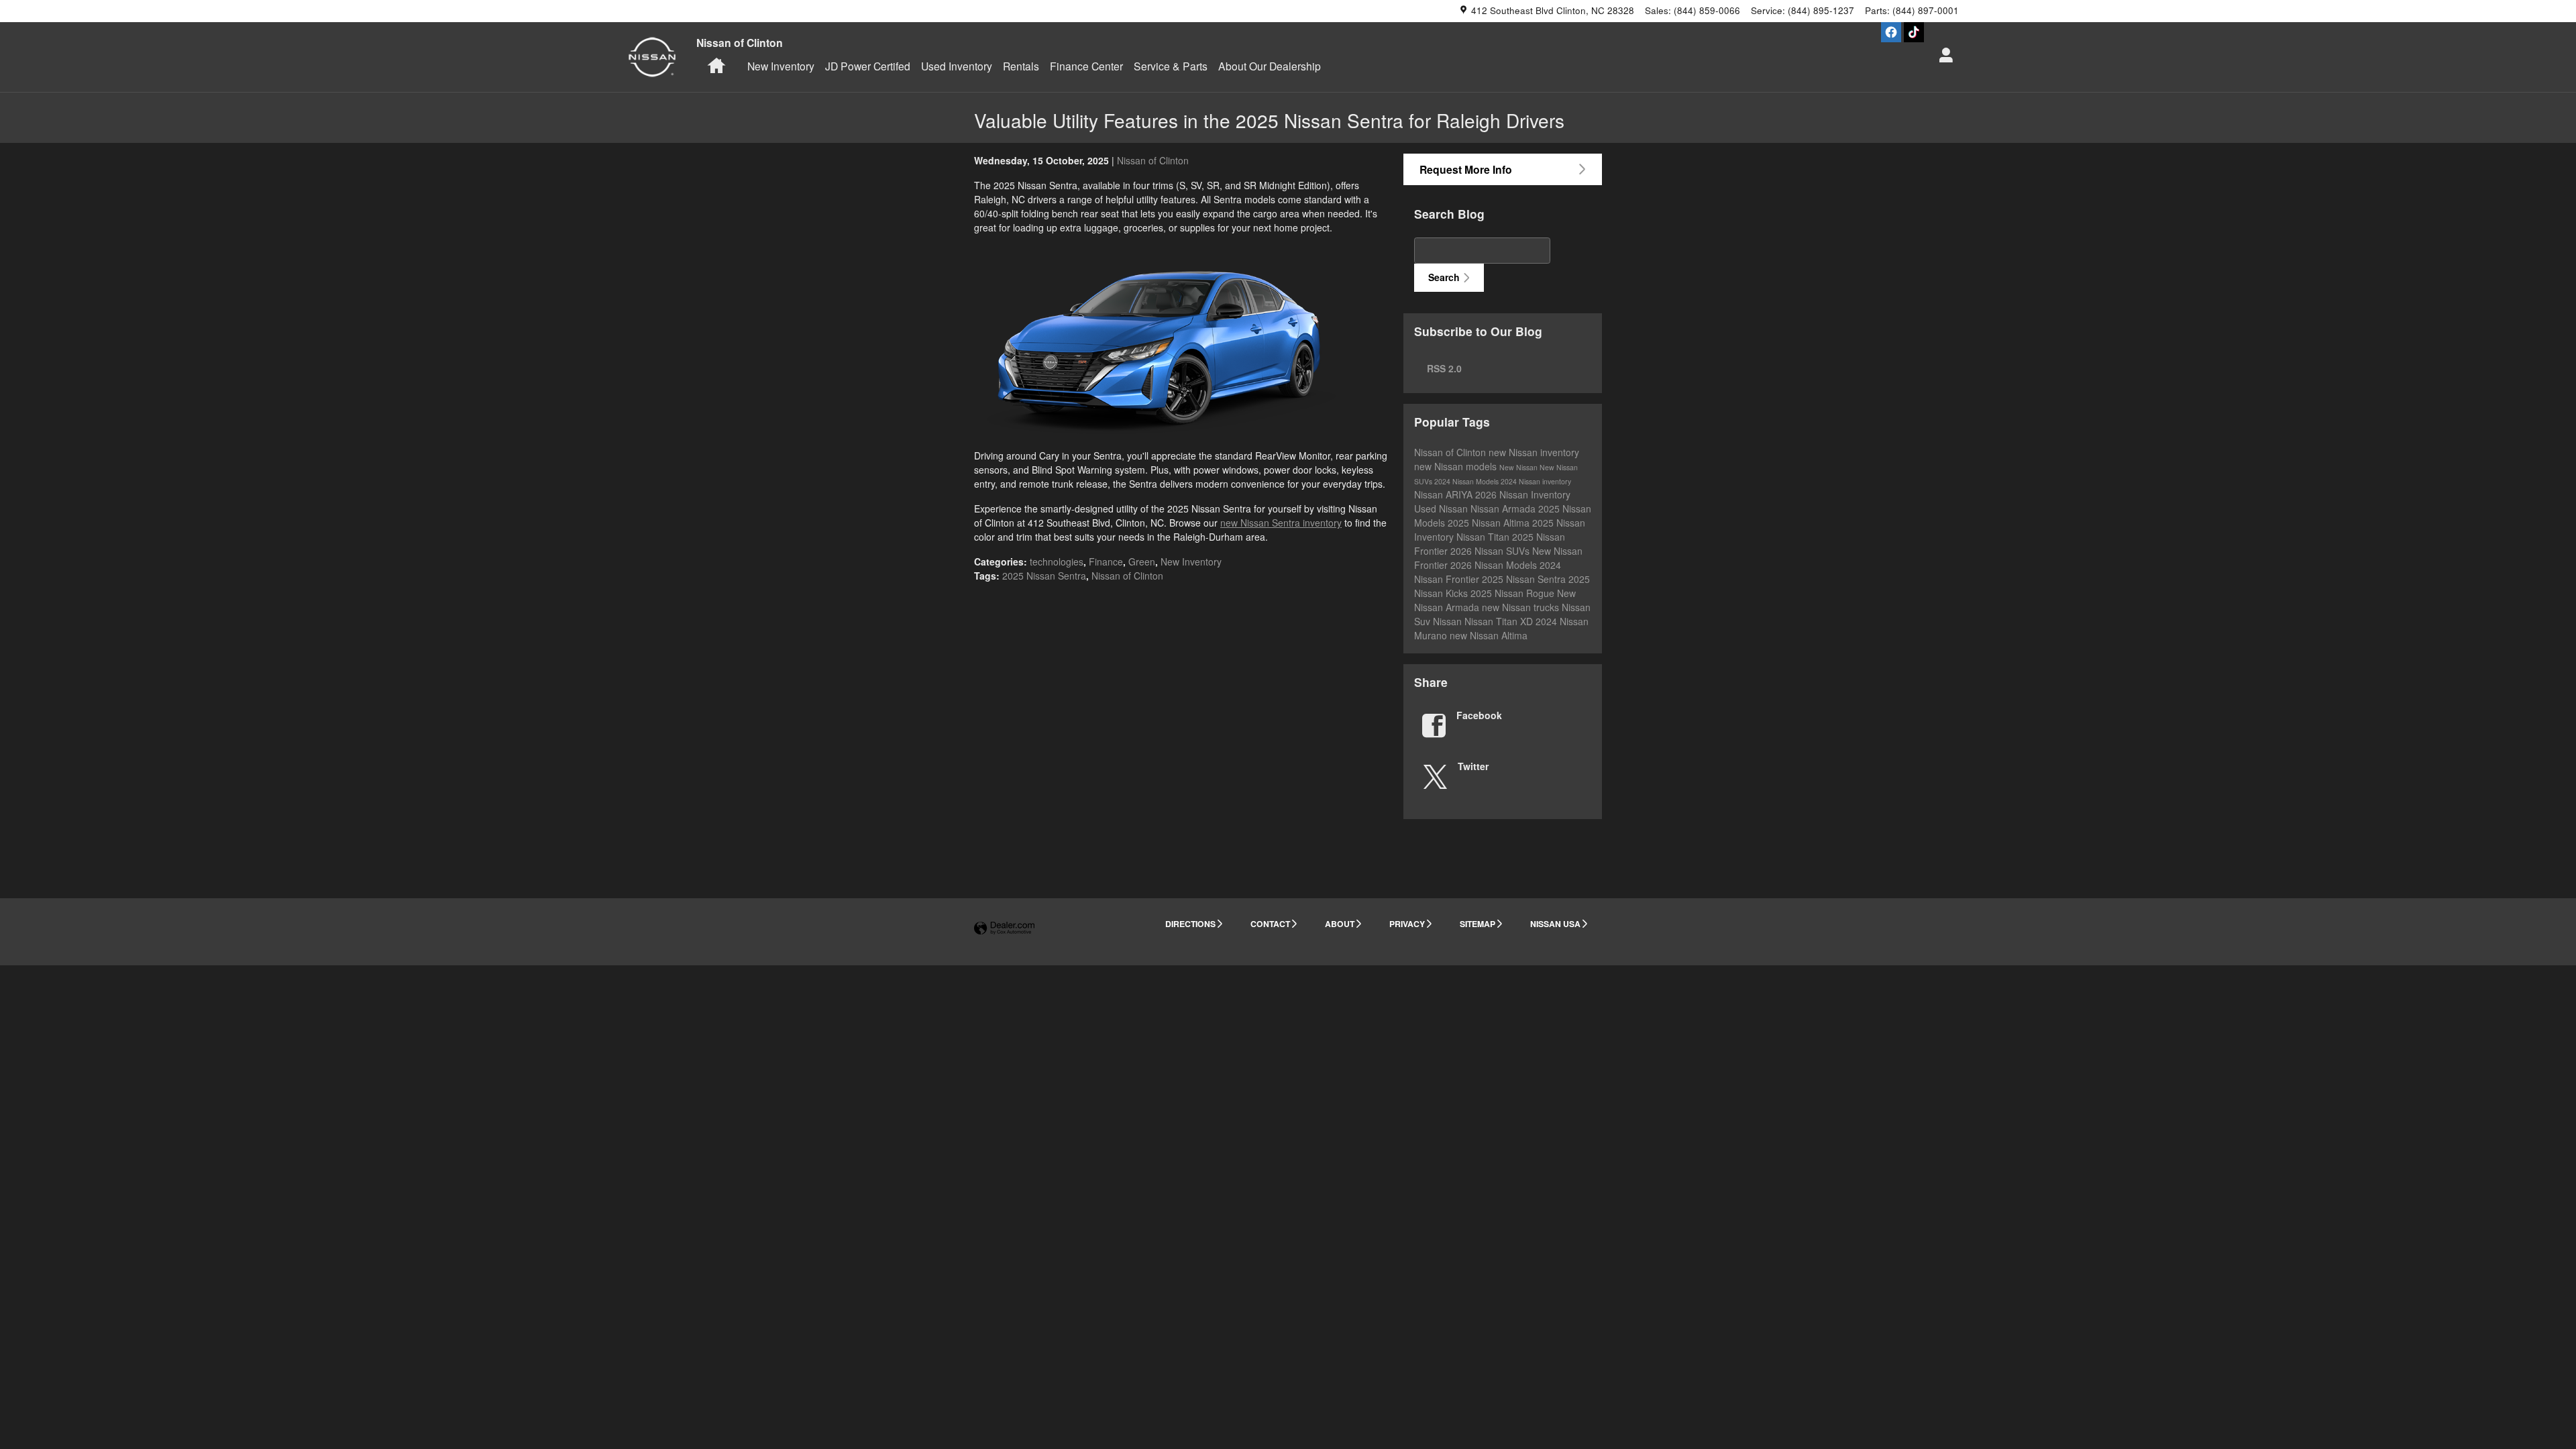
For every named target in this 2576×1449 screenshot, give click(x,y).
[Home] (652, 57)
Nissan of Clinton (1153, 160)
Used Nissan (1442, 508)
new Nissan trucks (1522, 607)
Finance (1106, 561)
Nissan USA (1555, 924)
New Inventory (781, 66)
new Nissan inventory (1534, 452)
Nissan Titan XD (1500, 621)
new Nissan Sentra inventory (1281, 523)
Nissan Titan (1484, 537)
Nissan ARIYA (1445, 494)
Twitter (1473, 766)
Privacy (1407, 924)
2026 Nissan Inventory (1523, 494)
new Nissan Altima (1489, 635)
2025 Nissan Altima (1490, 523)
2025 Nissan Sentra (1044, 576)
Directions (1190, 924)
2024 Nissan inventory (1536, 481)
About (1340, 924)
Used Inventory (957, 66)
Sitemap (1478, 924)
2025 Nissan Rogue (1514, 593)
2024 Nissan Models (1467, 481)
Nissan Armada (1504, 508)
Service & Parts (1171, 66)
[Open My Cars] (1942, 57)
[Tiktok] (1914, 32)
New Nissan (1519, 467)
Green (1142, 561)
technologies (1057, 561)
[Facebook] (1891, 32)
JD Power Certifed (868, 66)
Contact (1270, 924)
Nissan (1449, 621)
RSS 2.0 (1443, 368)
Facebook (1479, 715)
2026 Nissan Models (1495, 565)
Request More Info (1466, 169)
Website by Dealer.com (1004, 929)
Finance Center (1086, 66)
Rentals (1021, 66)
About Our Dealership (1270, 66)
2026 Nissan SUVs (1491, 551)
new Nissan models (1457, 466)
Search (1444, 277)
